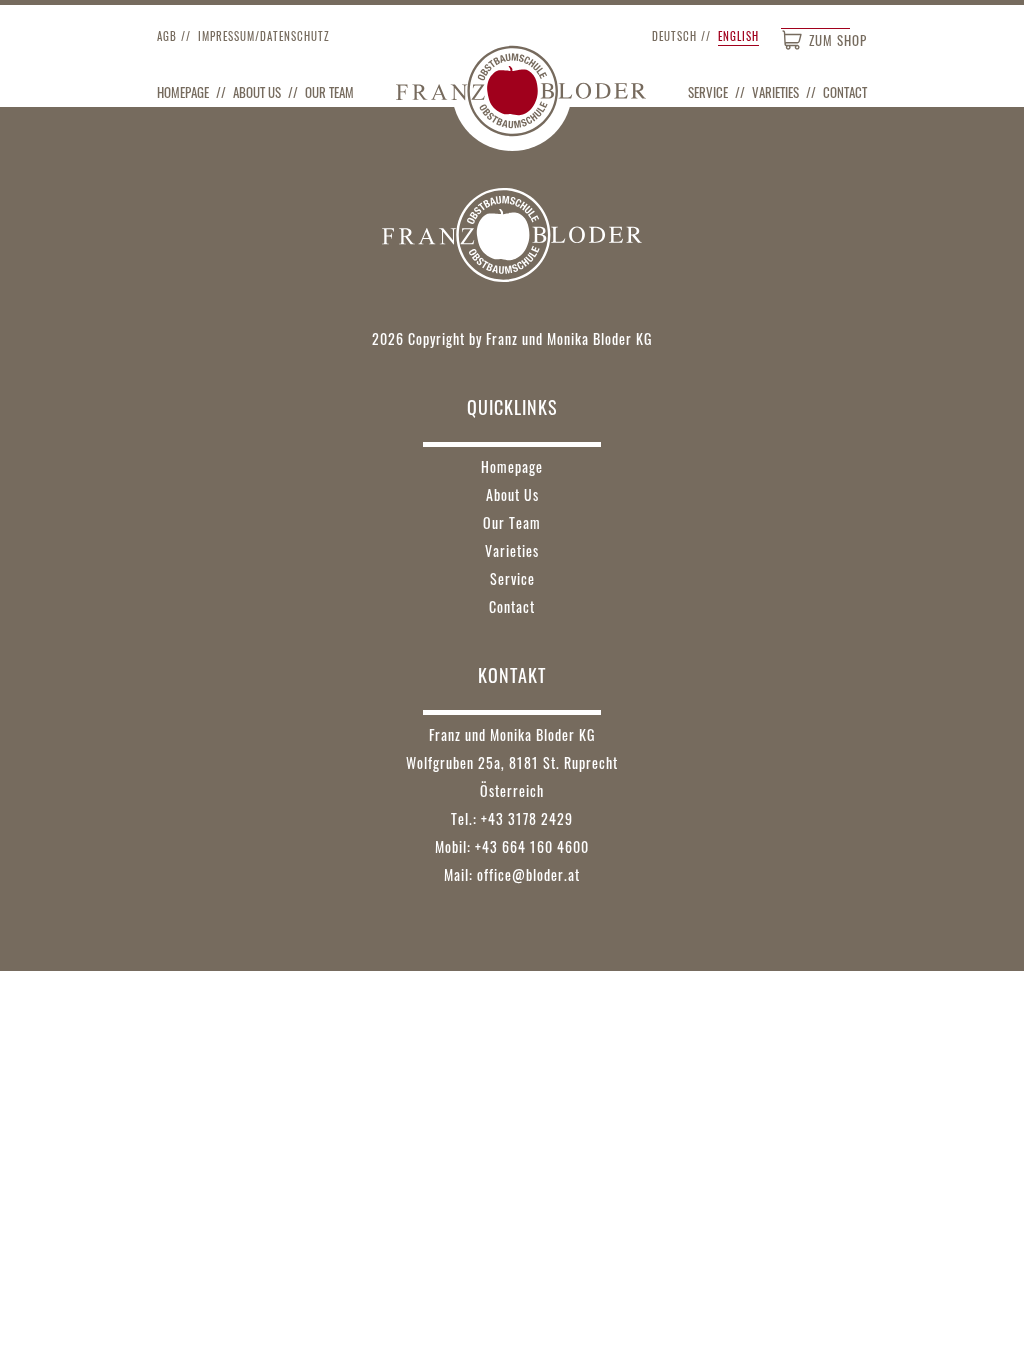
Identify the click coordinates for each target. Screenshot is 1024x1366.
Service (708, 92)
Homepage (183, 92)
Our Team (329, 92)
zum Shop (838, 40)
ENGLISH (738, 36)
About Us (257, 92)
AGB (167, 36)
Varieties (775, 92)
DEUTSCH (674, 36)
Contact (845, 92)
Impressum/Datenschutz (264, 36)
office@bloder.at (528, 874)
